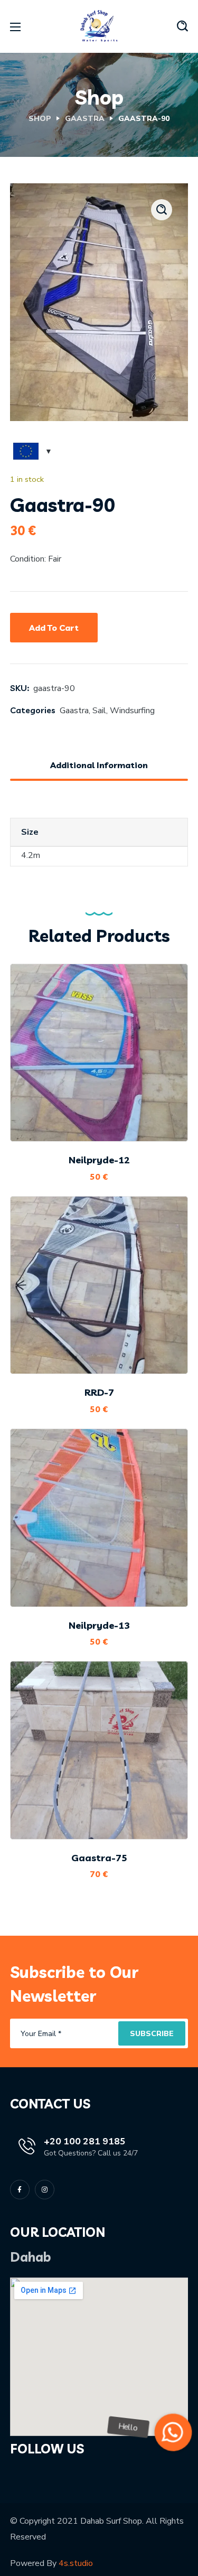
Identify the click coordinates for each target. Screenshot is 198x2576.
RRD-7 (99, 1392)
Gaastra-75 (99, 1858)
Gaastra (85, 119)
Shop (40, 119)
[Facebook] (20, 2190)
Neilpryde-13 (99, 1625)
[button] (182, 26)
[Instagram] (45, 2190)
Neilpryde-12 (99, 1160)
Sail (99, 711)
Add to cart (54, 628)
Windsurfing (132, 711)
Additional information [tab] (99, 765)
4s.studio (76, 2563)
